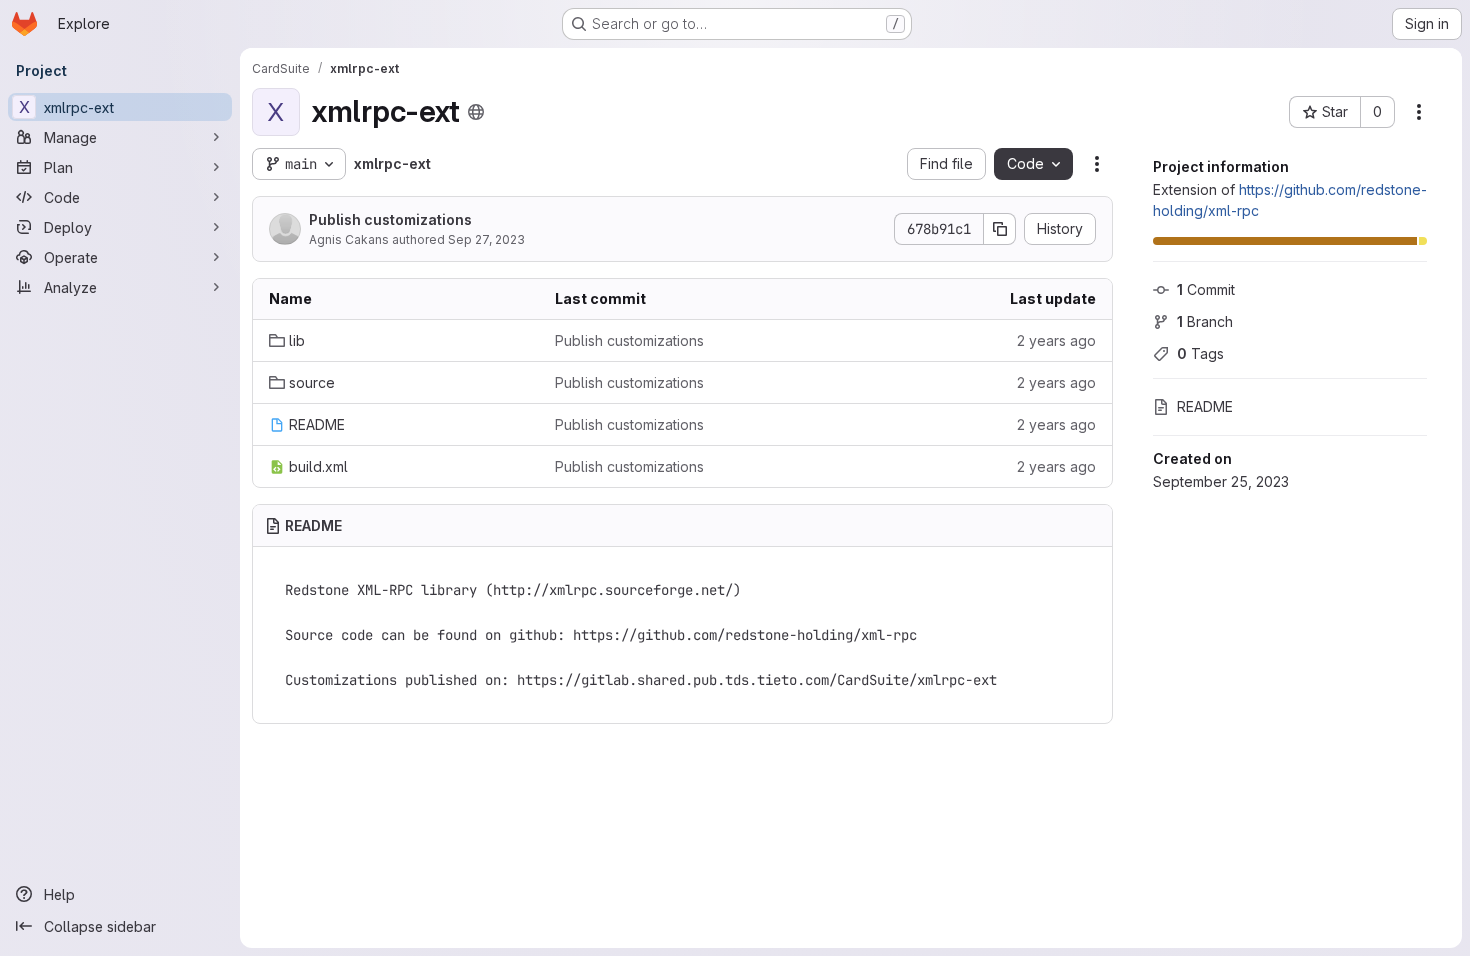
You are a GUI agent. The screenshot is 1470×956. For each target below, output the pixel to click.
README (1205, 406)
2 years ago (1056, 340)
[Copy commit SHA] (1000, 229)
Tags (1200, 353)
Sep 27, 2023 (486, 239)
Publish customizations (390, 219)
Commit (1206, 289)
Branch (1205, 321)
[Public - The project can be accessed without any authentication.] (476, 112)
